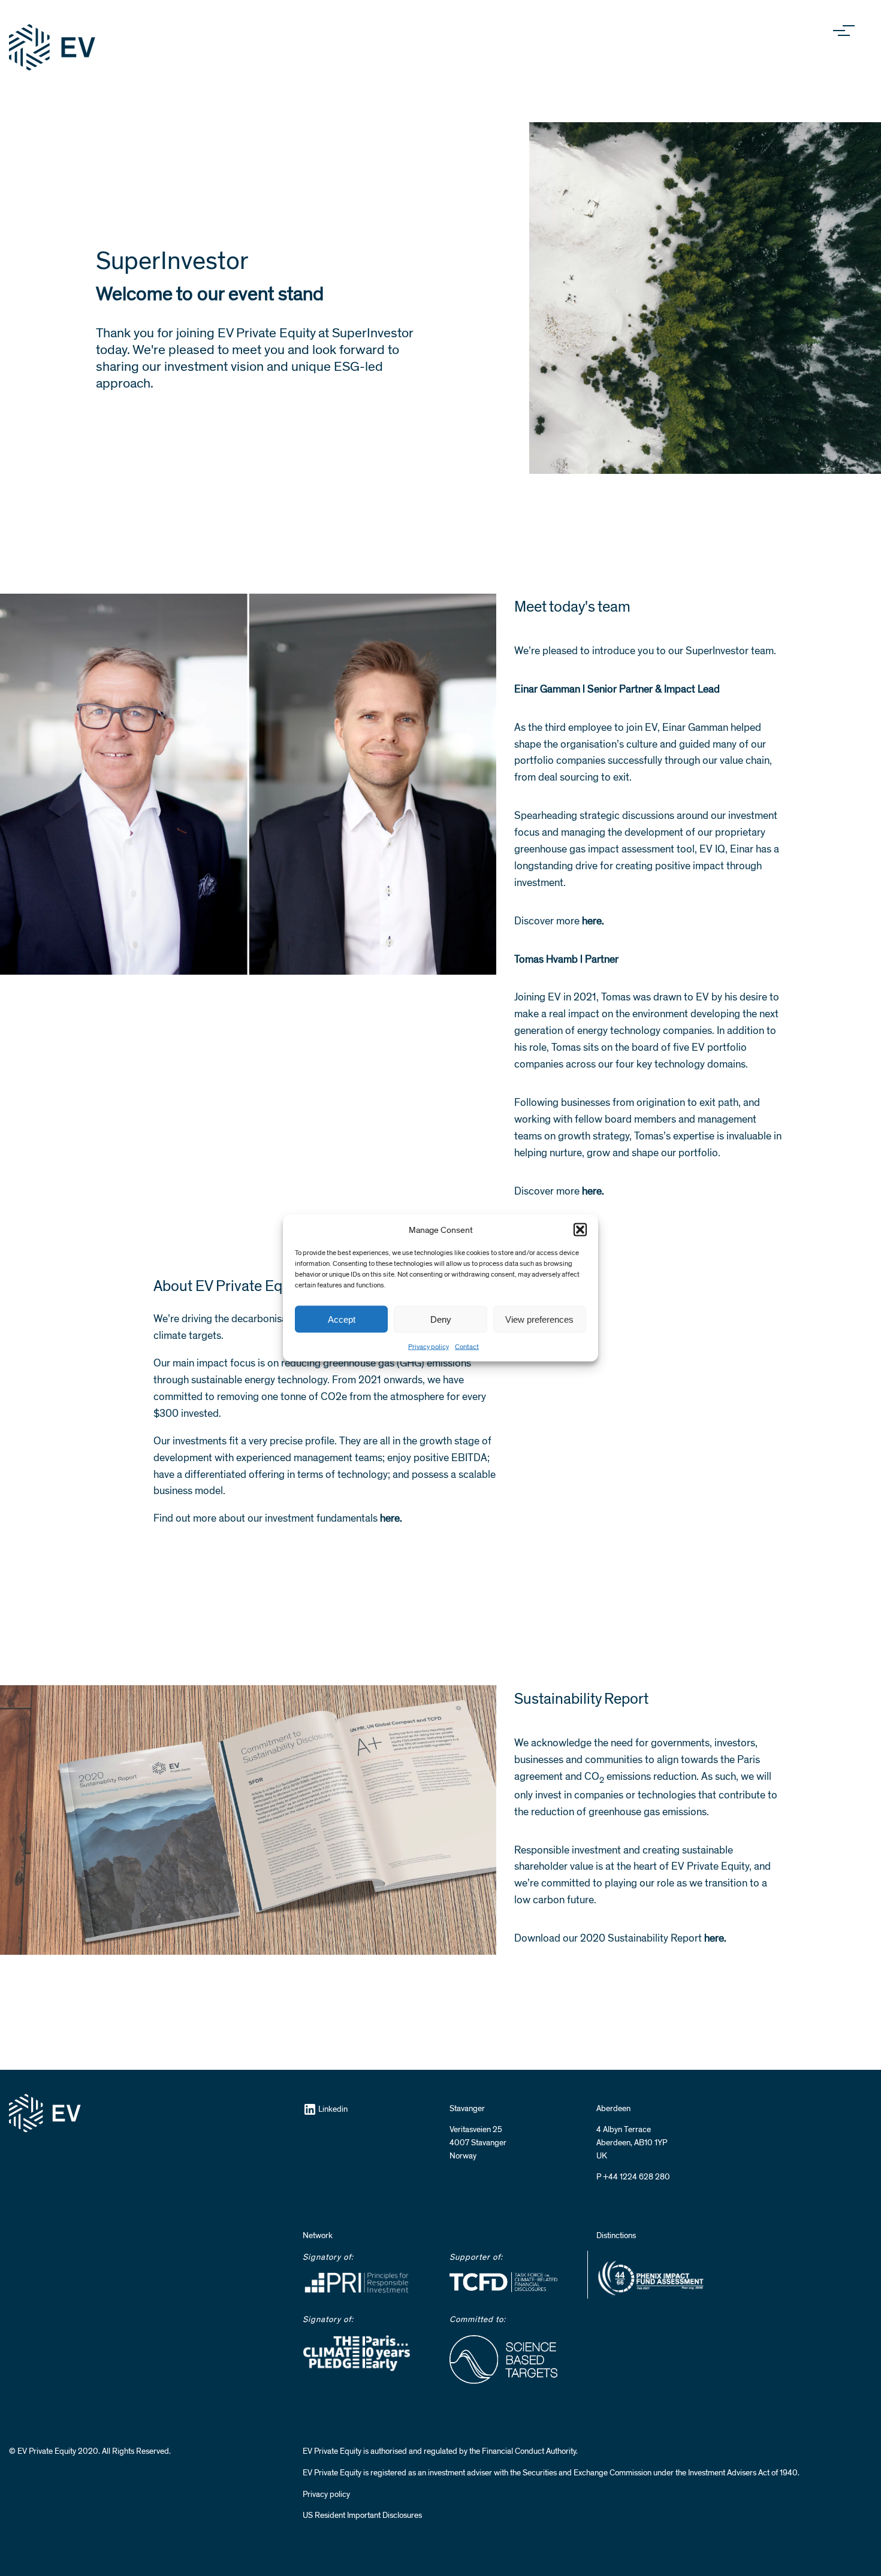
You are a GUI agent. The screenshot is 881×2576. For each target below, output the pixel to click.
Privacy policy (429, 1347)
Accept (342, 1319)
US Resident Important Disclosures (362, 2515)
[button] (580, 1230)
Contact (467, 1347)
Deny (441, 1319)
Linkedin (333, 2109)
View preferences (539, 1319)
